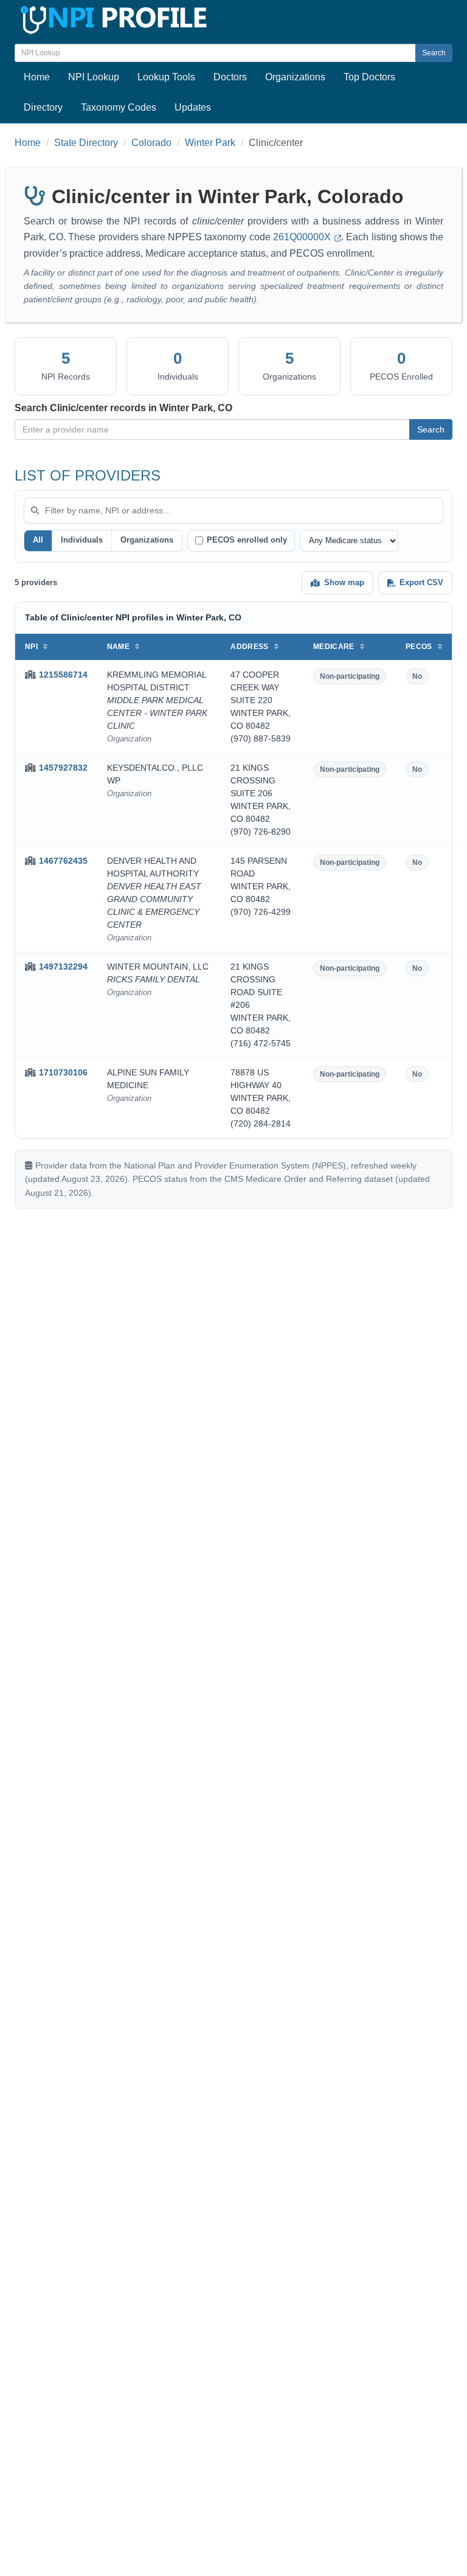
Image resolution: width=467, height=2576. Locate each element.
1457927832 (63, 768)
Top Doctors (369, 77)
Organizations (295, 77)
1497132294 (63, 967)
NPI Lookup (94, 77)
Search (434, 53)
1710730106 (63, 1072)
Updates (193, 107)
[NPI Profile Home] (112, 18)
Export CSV (421, 582)
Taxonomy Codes (119, 107)
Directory (43, 107)
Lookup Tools (166, 77)
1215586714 (63, 675)
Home (37, 77)
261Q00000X (303, 237)
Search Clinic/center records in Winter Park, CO (123, 408)
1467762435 (63, 861)
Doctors (230, 77)
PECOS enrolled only (247, 540)
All (38, 540)
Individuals (82, 540)
